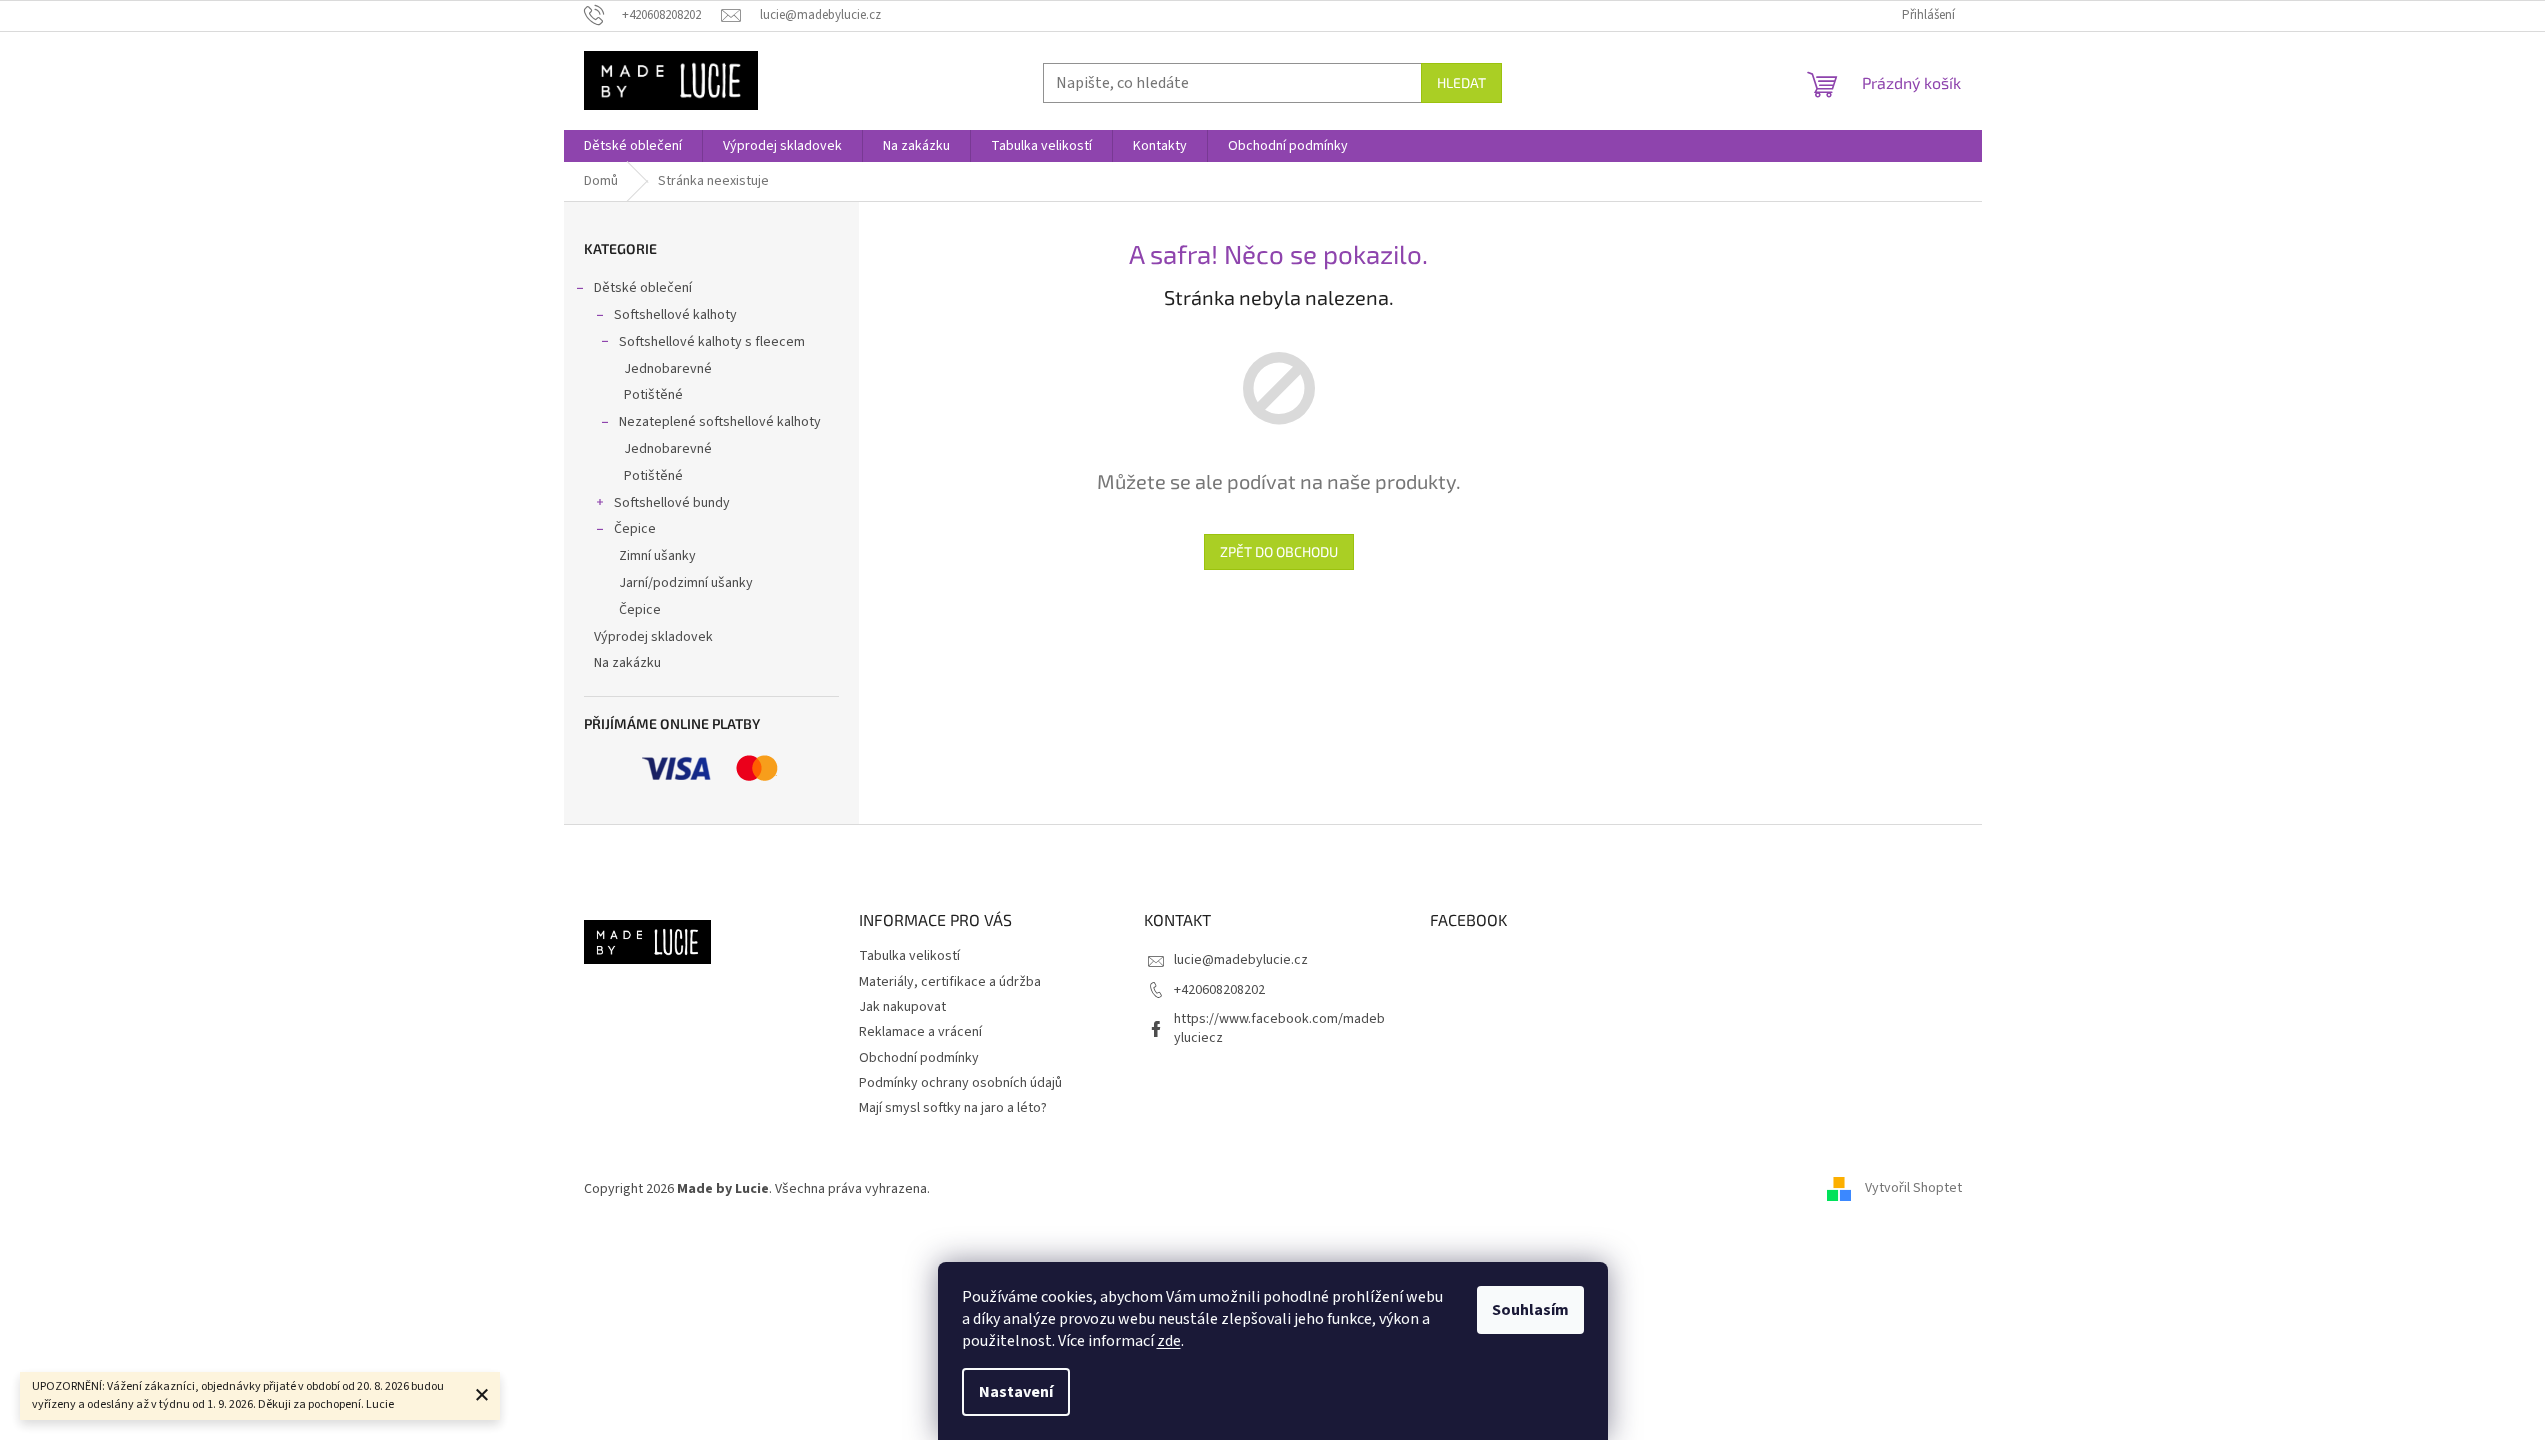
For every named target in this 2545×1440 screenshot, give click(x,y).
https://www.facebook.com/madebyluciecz (1279, 1028)
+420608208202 (1219, 990)
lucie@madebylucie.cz (1241, 960)
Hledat (1461, 82)
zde (1169, 1341)
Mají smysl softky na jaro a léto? (953, 1108)
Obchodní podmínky (919, 1058)
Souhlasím (1530, 1310)
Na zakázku (627, 663)
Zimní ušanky (657, 556)
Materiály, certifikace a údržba (950, 982)
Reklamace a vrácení (920, 1032)
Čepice (635, 529)
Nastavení (1016, 1392)
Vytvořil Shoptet (1913, 1189)
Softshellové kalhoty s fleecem (712, 342)
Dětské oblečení (643, 288)
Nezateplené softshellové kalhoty (720, 422)
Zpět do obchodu (1279, 551)
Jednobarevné (668, 369)
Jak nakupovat (902, 1007)
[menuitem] (633, 146)
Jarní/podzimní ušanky (686, 583)
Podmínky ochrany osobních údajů (960, 1083)
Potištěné (653, 395)
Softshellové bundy (672, 503)
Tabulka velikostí (909, 956)
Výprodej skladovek (653, 637)
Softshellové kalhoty (675, 315)
